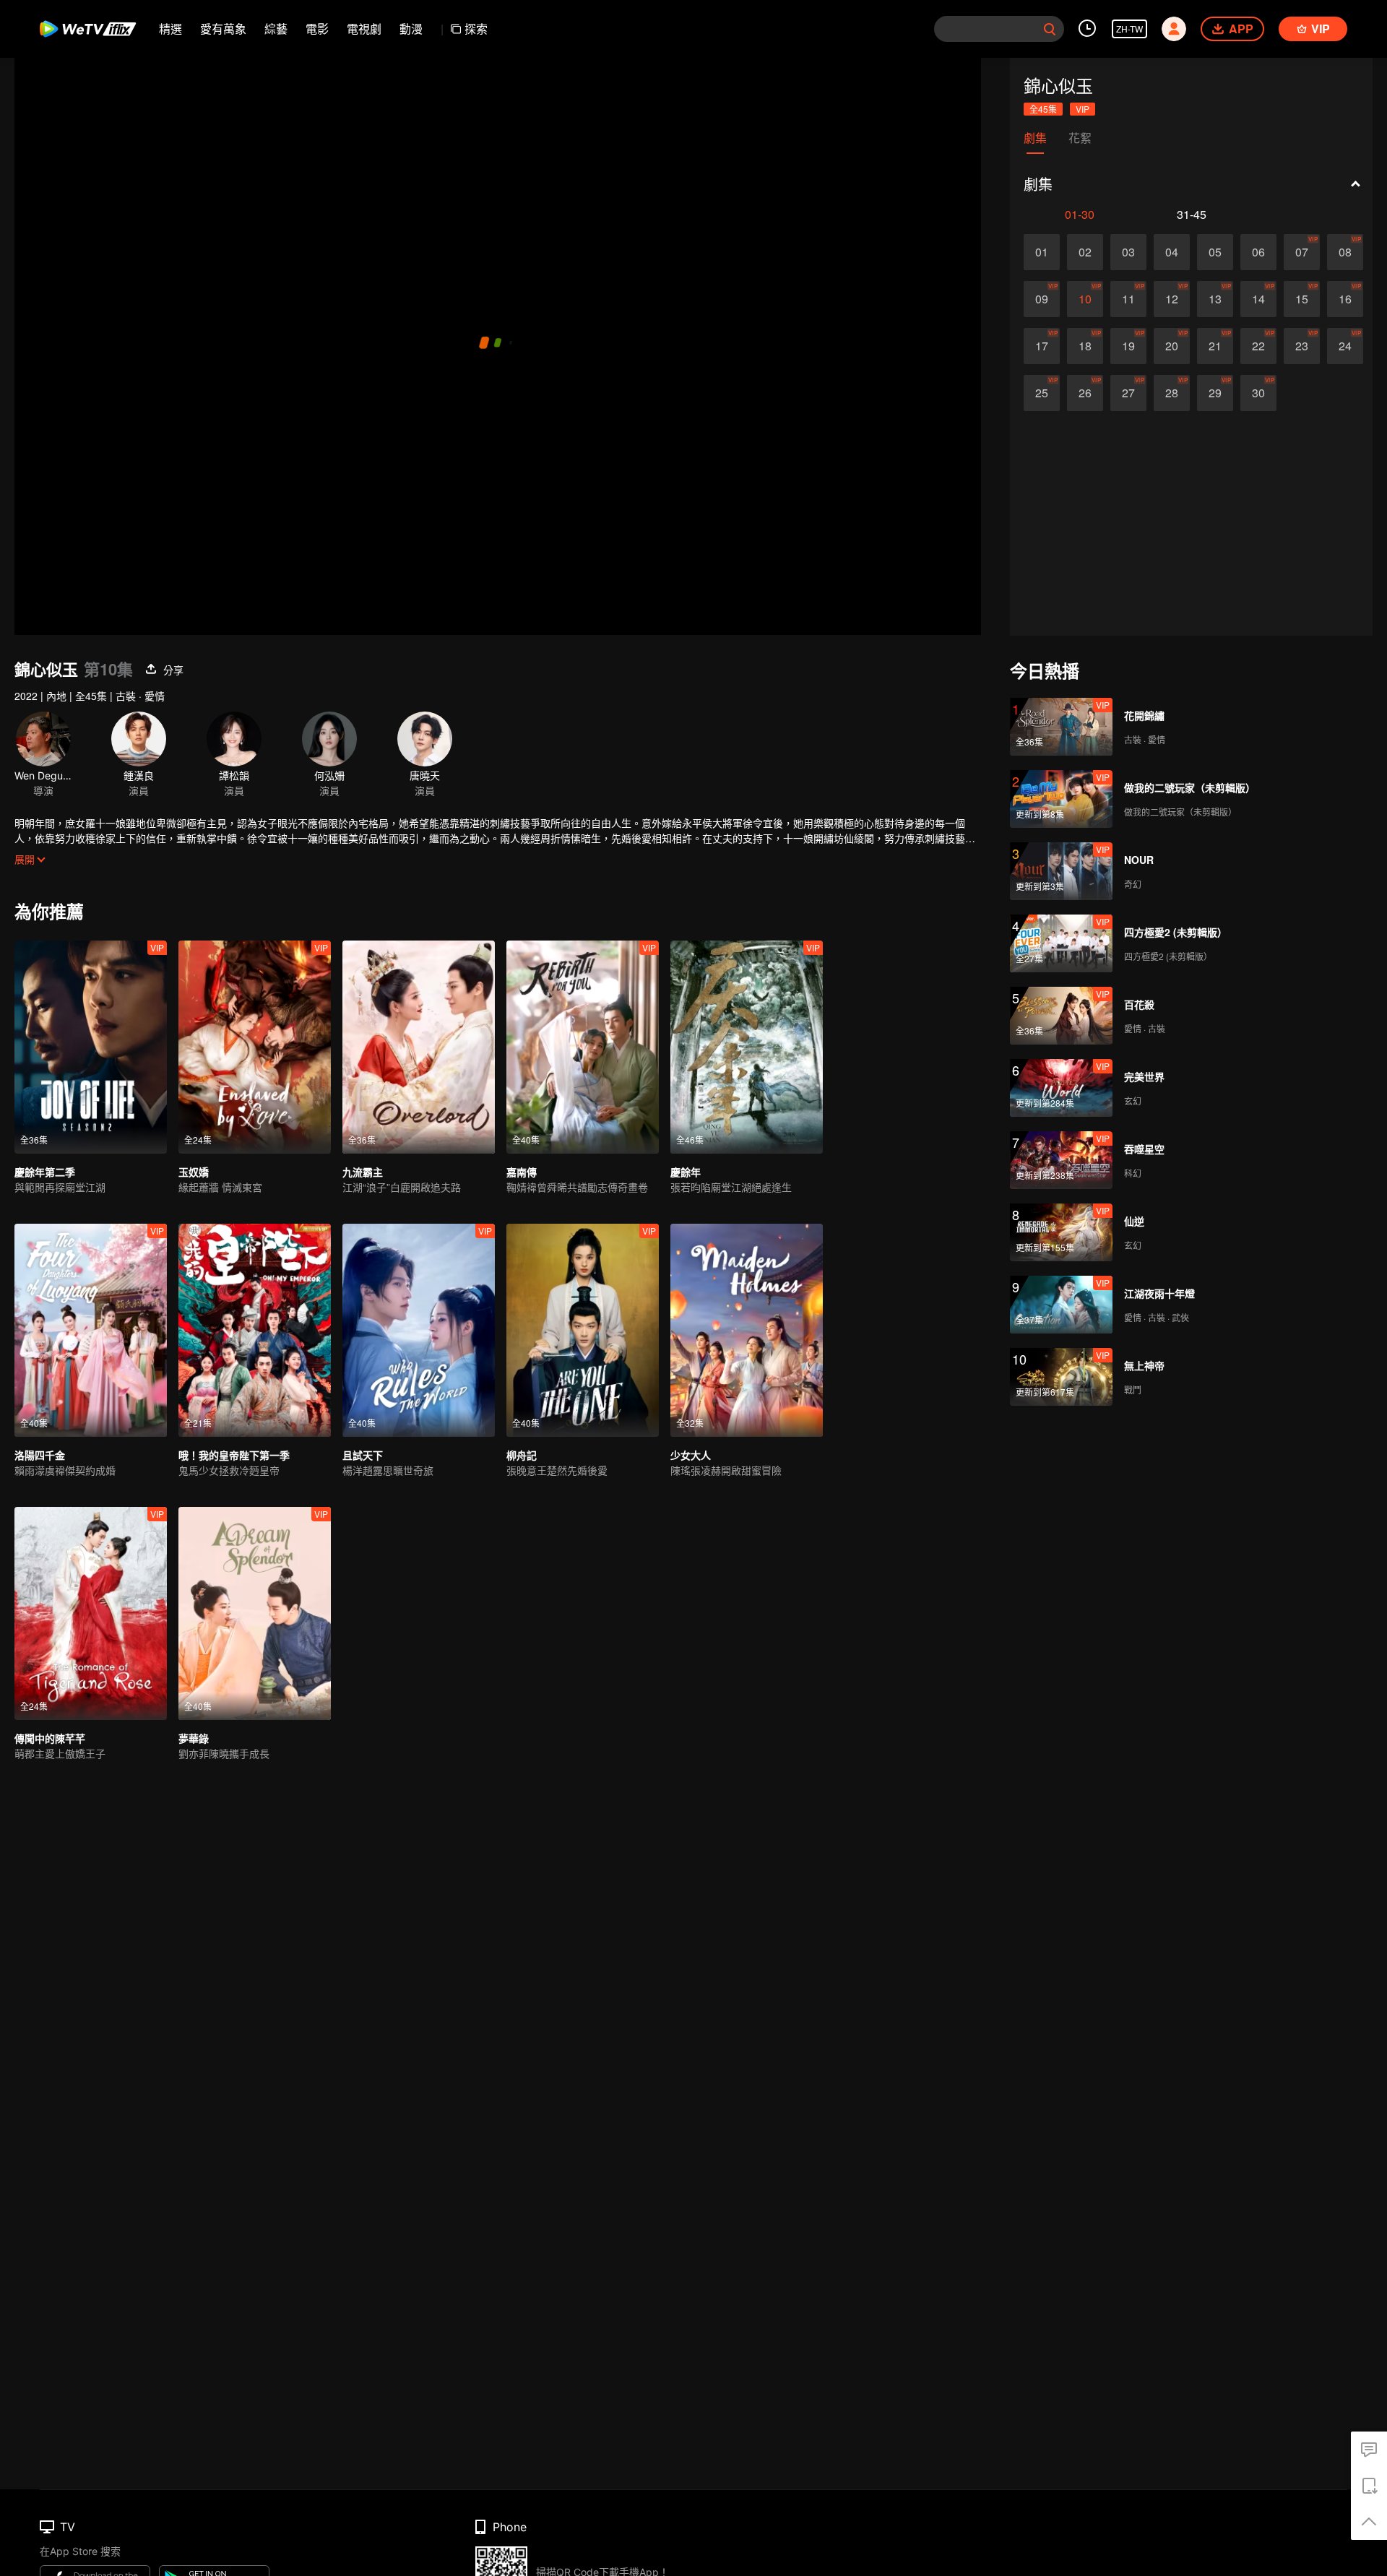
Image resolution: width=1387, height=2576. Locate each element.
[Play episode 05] (1215, 252)
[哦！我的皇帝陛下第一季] (255, 1330)
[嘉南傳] (583, 1047)
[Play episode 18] (1085, 346)
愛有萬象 (223, 29)
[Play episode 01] (1042, 252)
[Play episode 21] (1215, 346)
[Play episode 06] (1258, 252)
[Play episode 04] (1172, 252)
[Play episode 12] (1172, 299)
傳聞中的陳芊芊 (50, 1738)
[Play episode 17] (1042, 346)
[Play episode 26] (1085, 393)
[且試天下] (419, 1330)
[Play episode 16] (1345, 299)
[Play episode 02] (1085, 252)
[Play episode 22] (1258, 346)
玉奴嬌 (194, 1172)
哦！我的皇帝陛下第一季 (234, 1455)
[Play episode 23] (1302, 346)
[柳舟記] (583, 1330)
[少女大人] (747, 1330)
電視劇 (364, 29)
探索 (476, 29)
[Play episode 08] (1345, 252)
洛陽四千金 (40, 1455)
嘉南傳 (522, 1172)
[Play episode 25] (1042, 393)
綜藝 (276, 29)
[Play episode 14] (1258, 299)
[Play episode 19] (1128, 346)
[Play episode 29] (1215, 393)
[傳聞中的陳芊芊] (91, 1613)
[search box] (1050, 29)
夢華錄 (194, 1738)
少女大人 (691, 1455)
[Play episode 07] (1302, 252)
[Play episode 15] (1302, 299)
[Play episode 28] (1172, 393)
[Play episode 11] (1128, 299)
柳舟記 (522, 1455)
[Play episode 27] (1128, 393)
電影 (317, 29)
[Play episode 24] (1345, 346)
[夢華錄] (255, 1613)
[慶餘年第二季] (91, 1047)
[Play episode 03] (1128, 252)
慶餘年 (686, 1172)
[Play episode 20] (1172, 346)
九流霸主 (363, 1172)
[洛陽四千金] (91, 1330)
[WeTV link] (88, 29)
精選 (170, 29)
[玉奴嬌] (255, 1047)
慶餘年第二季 (45, 1172)
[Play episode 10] (1085, 299)
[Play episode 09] (1042, 299)
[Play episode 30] (1258, 393)
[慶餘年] (747, 1047)
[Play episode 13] (1215, 299)
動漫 (411, 29)
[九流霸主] (419, 1047)
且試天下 (363, 1455)
